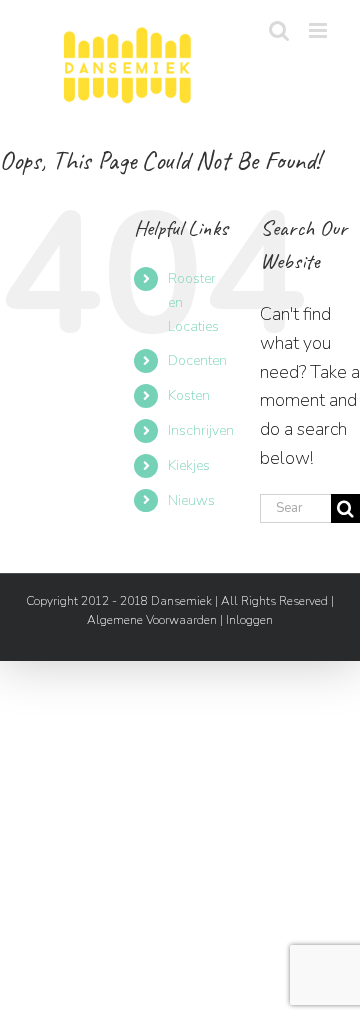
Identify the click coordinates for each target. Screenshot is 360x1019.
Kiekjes (189, 465)
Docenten (197, 360)
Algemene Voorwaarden (152, 620)
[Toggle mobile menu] (319, 30)
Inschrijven (201, 430)
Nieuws (191, 500)
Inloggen (249, 620)
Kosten (189, 395)
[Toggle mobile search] (279, 30)
